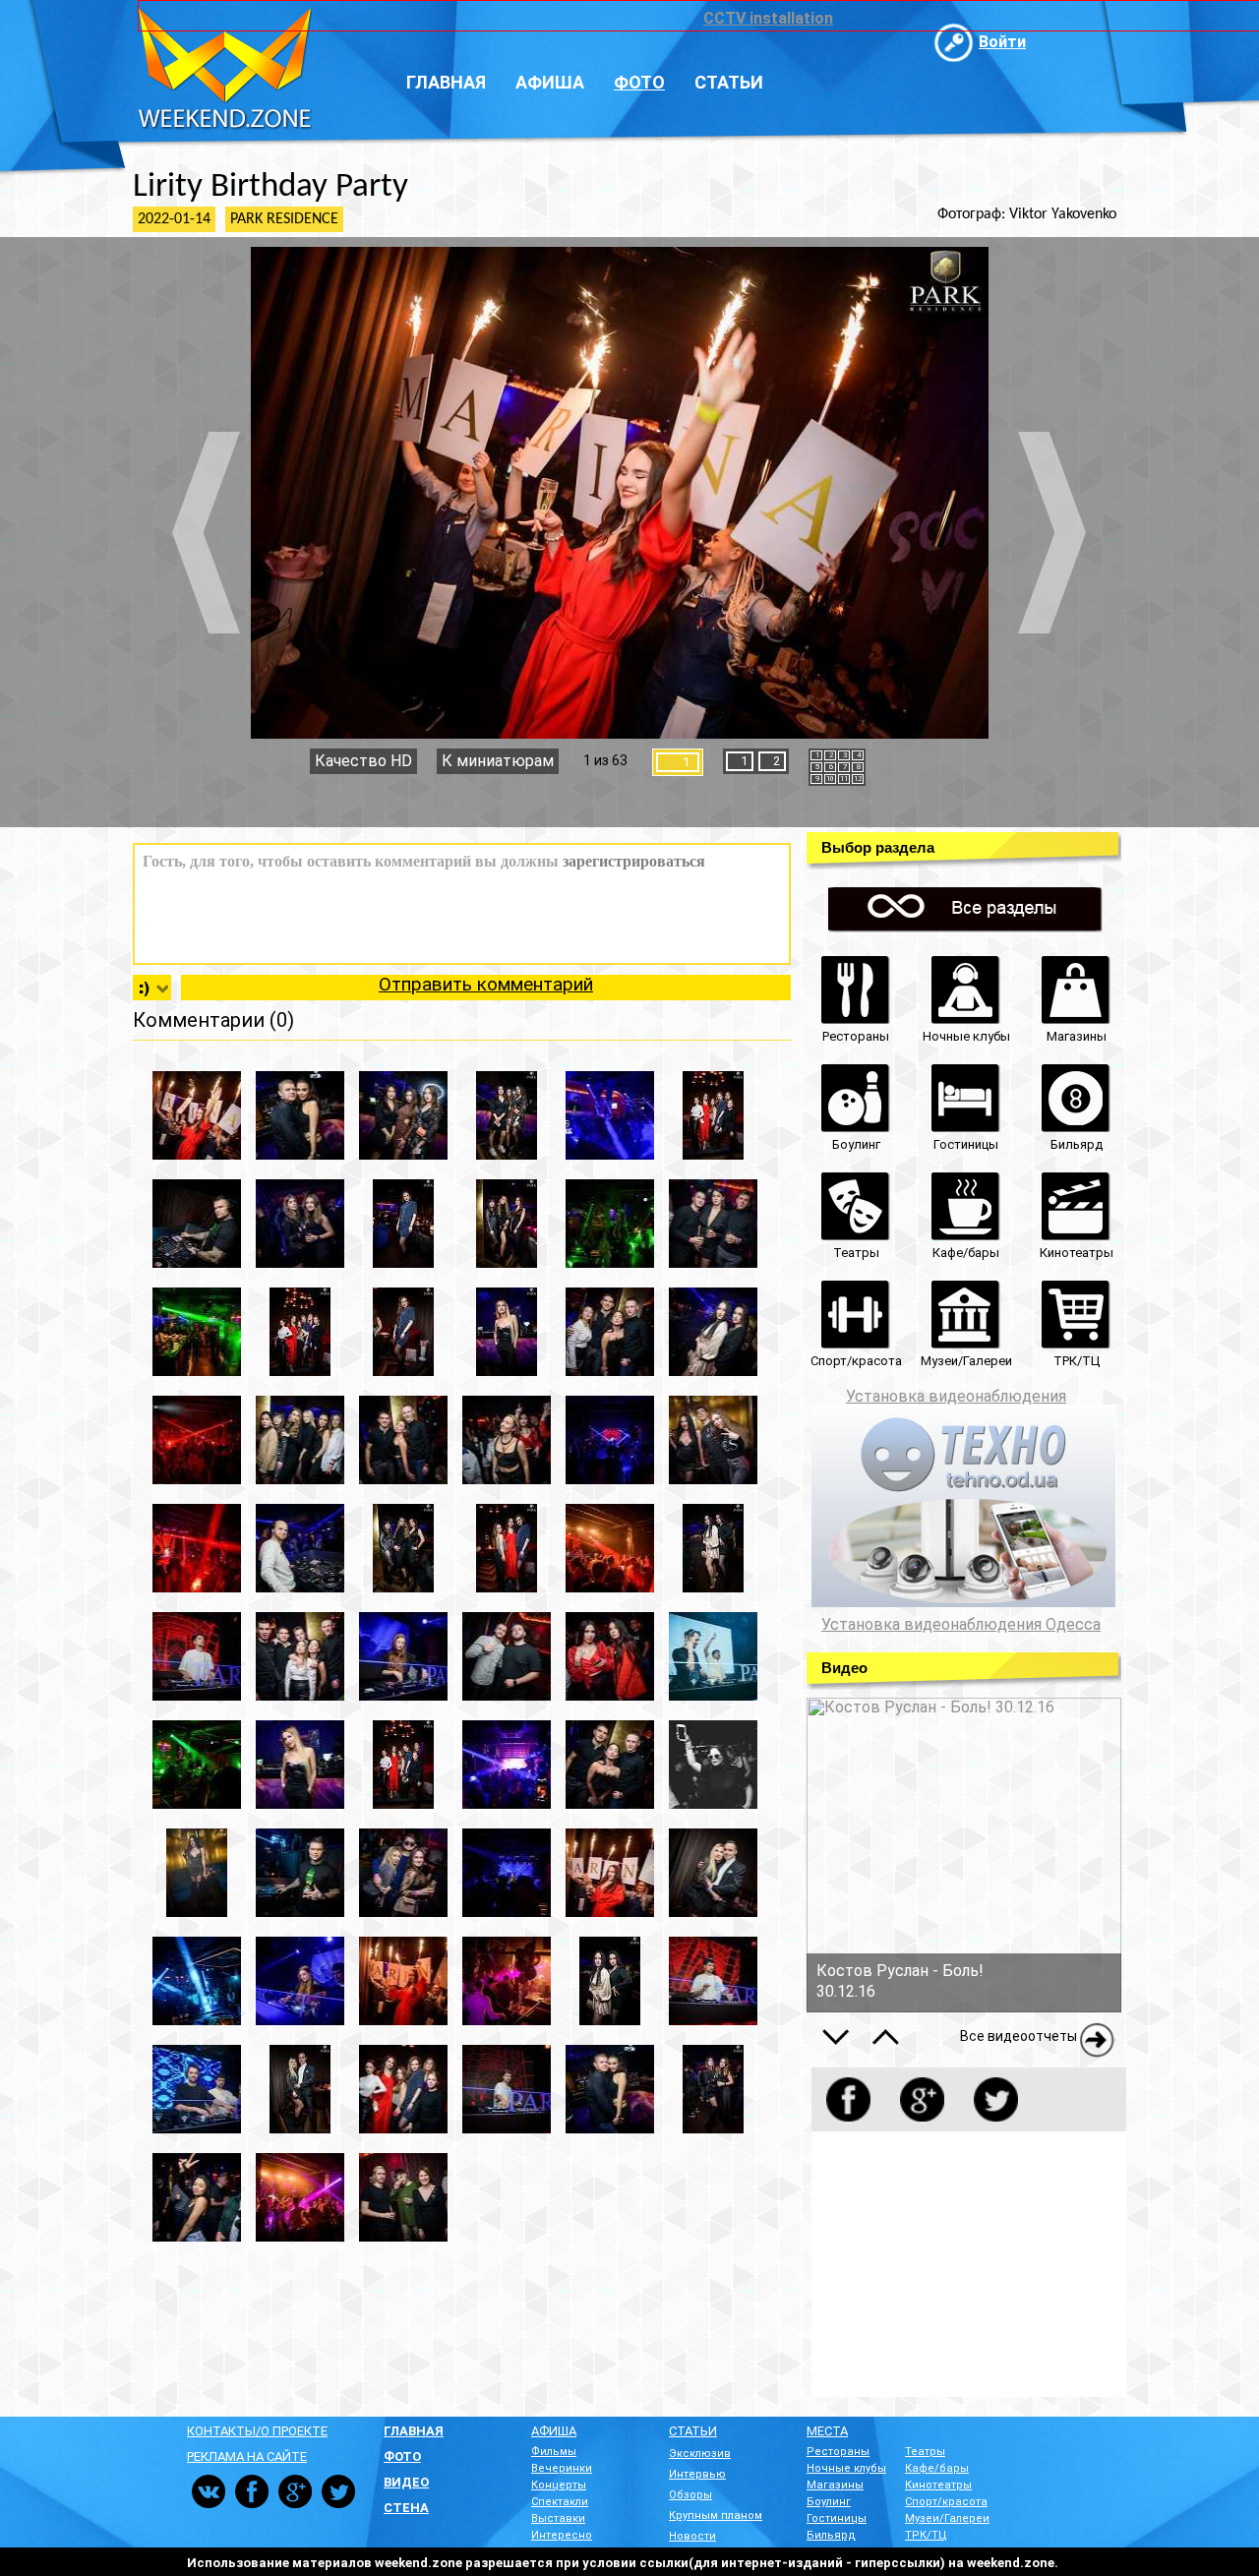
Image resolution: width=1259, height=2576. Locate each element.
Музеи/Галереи (947, 2518)
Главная (446, 82)
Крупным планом (716, 2516)
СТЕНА (406, 2508)
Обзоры (690, 2495)
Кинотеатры (938, 2485)
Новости (692, 2536)
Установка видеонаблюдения (956, 1396)
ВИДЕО (406, 2482)
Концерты (559, 2485)
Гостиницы (837, 2518)
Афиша (550, 82)
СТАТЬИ (693, 2431)
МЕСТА (827, 2431)
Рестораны (838, 2452)
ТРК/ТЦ (926, 2535)
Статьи (729, 82)
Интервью (697, 2474)
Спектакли (560, 2502)
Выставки (558, 2518)
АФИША (554, 2431)
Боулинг (829, 2502)
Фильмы (554, 2452)
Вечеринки (562, 2468)
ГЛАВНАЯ (414, 2431)
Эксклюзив (700, 2454)
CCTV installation (768, 18)
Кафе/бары (937, 2468)
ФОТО (402, 2456)
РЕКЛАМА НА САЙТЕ (247, 2456)
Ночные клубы (846, 2468)
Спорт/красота (946, 2502)
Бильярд (831, 2535)
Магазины (835, 2485)
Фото (639, 82)
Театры (925, 2452)
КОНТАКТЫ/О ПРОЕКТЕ (257, 2431)
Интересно (562, 2535)
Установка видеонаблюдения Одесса (961, 1625)
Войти (1002, 42)
